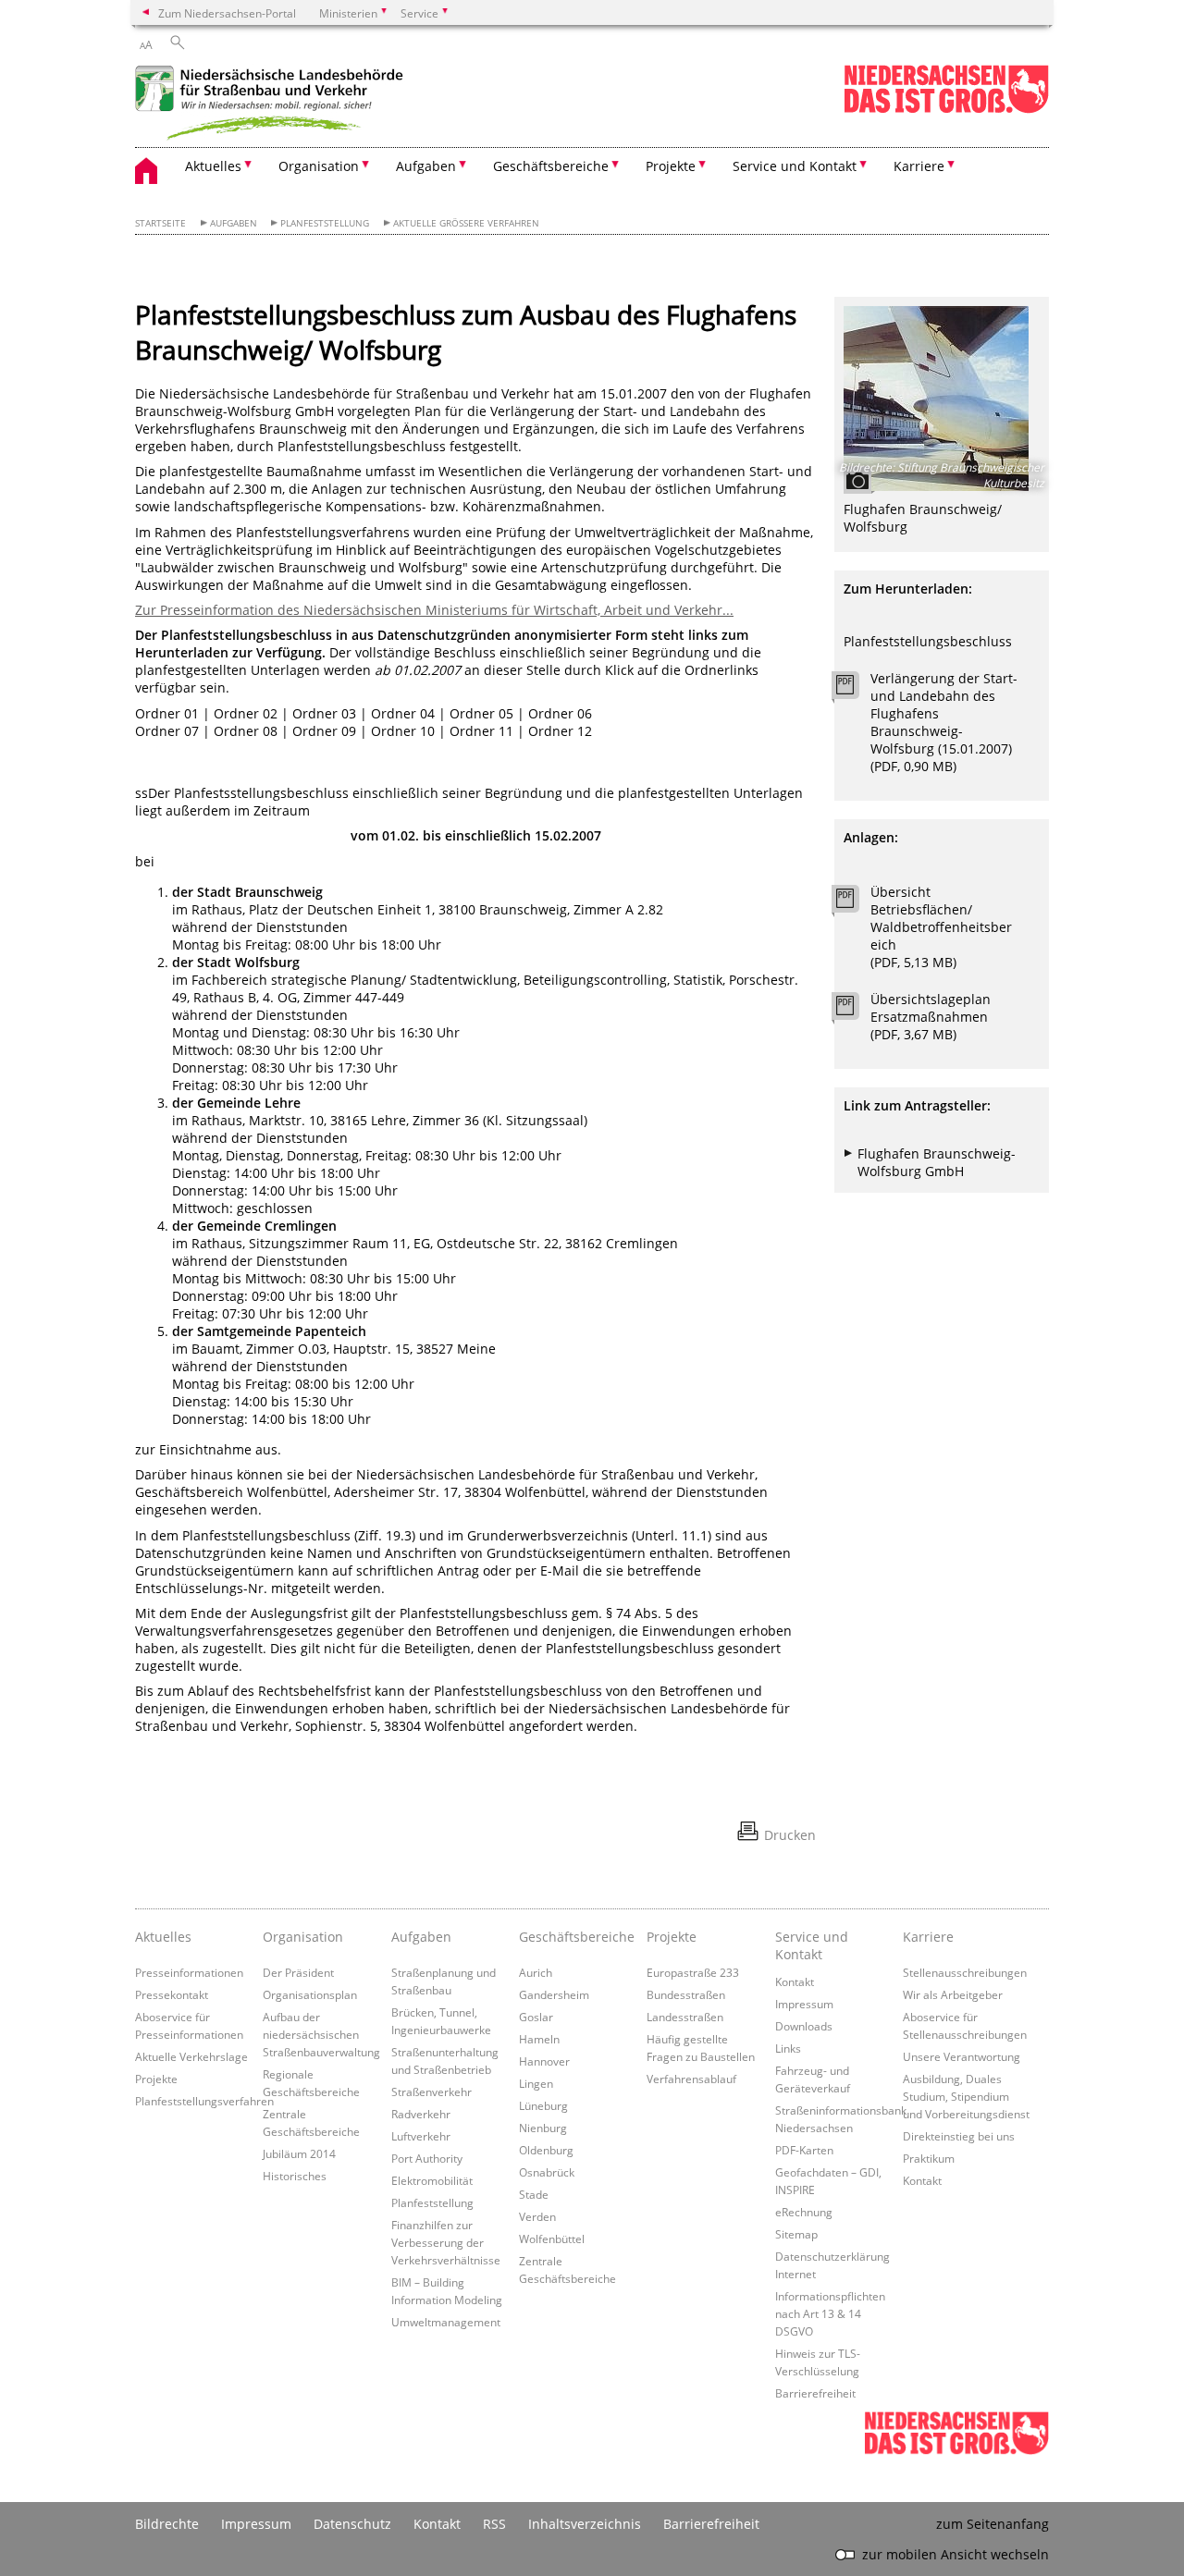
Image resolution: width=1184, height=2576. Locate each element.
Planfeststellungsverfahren (204, 2101)
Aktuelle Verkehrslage (191, 2056)
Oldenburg (546, 2150)
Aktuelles (163, 1937)
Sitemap (796, 2234)
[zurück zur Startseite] (274, 105)
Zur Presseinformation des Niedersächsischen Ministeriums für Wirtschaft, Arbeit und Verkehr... (434, 610)
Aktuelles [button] (213, 166)
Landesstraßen (685, 2017)
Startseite (160, 223)
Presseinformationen (189, 1972)
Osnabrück (547, 2172)
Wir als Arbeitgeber (953, 1994)
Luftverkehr (421, 2136)
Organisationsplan (310, 1994)
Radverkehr (421, 2114)
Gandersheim (554, 1994)
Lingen (536, 2083)
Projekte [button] (671, 166)
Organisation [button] (319, 166)
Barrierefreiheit (815, 2393)
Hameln (539, 2039)
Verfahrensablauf (691, 2079)
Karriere (928, 1937)
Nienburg (543, 2128)
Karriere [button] (919, 166)
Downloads (804, 2026)
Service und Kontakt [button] (795, 166)
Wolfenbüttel (552, 2239)
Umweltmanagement (446, 2322)
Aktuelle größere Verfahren (466, 223)
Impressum (804, 2004)
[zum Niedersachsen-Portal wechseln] (946, 110)
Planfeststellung (325, 223)
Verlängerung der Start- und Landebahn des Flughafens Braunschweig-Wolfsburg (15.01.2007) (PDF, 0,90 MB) (944, 722)
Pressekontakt (172, 1994)
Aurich (536, 1972)
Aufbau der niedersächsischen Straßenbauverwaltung (321, 2034)
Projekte (156, 2079)
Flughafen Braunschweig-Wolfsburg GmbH (937, 1162)
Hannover (544, 2061)
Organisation (303, 1937)
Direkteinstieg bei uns (959, 2136)
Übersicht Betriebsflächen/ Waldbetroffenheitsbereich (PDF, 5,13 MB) (941, 927)
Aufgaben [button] (426, 166)
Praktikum (929, 2158)
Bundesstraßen (686, 1994)
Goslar (536, 2017)
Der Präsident (298, 1972)
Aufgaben (234, 223)
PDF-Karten (804, 2150)
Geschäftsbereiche (577, 1937)
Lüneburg (543, 2105)
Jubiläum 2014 (299, 2153)
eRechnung (804, 2212)
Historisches (295, 2176)
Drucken (790, 1835)
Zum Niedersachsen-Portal (227, 13)
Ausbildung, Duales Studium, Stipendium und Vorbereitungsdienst (966, 2096)
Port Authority (427, 2158)
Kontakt (795, 1981)
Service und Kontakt (812, 1945)
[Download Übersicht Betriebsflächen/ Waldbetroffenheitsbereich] (855, 903)
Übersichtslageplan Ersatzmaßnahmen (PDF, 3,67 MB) (931, 1017)
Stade (534, 2194)
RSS (494, 2524)
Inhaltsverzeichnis (585, 2524)
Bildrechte (167, 2524)
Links (788, 2048)
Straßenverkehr (432, 2091)
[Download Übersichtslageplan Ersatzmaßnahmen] (855, 1011)
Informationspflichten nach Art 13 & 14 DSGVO (830, 2313)
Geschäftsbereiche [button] (551, 166)
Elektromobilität (432, 2180)
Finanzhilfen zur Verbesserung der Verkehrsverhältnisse (446, 2242)
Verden (537, 2216)
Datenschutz (352, 2524)
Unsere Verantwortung (962, 2056)
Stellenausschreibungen (965, 1972)
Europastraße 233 (693, 1972)
